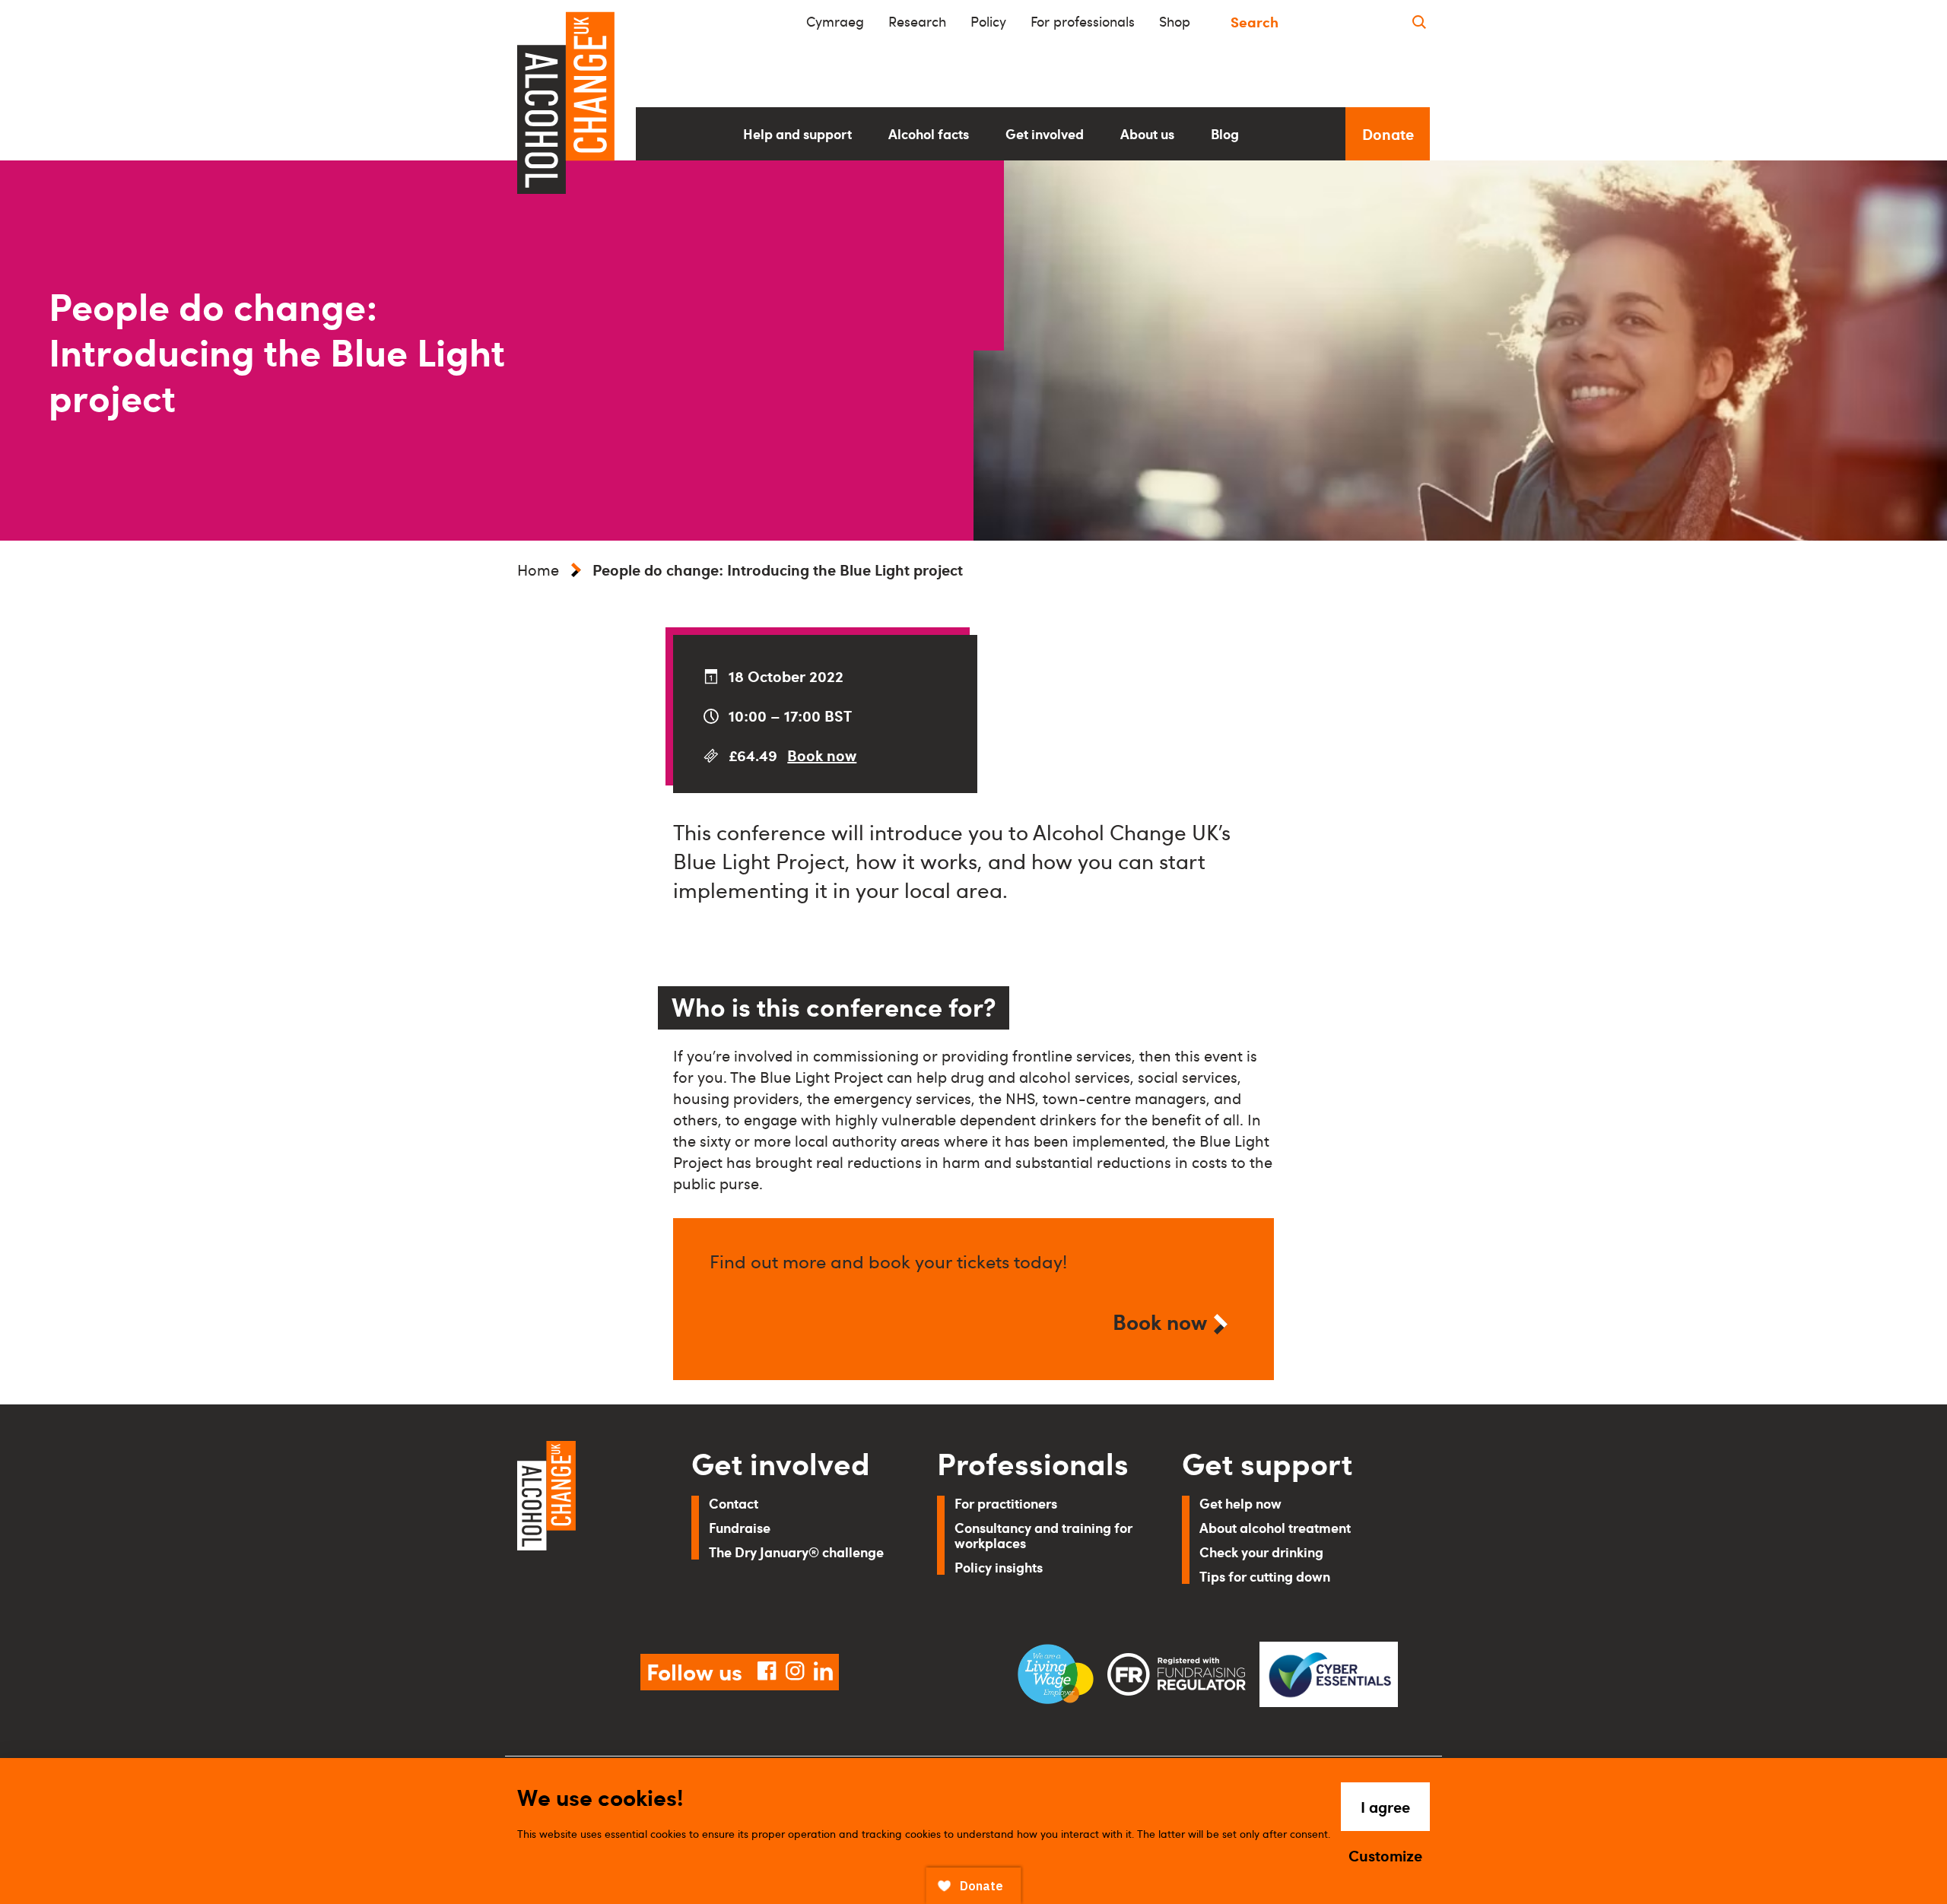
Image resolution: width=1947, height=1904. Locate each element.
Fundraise (740, 1527)
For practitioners (1006, 1503)
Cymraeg (835, 21)
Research (917, 21)
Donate (1388, 134)
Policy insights (999, 1567)
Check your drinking (1261, 1552)
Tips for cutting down (1265, 1576)
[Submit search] (1419, 22)
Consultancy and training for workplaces (1043, 1535)
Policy (988, 21)
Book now (822, 755)
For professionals (1083, 21)
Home (538, 570)
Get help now (1240, 1503)
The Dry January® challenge (796, 1552)
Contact (734, 1503)
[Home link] (583, 1529)
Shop (1175, 21)
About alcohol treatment (1275, 1527)
